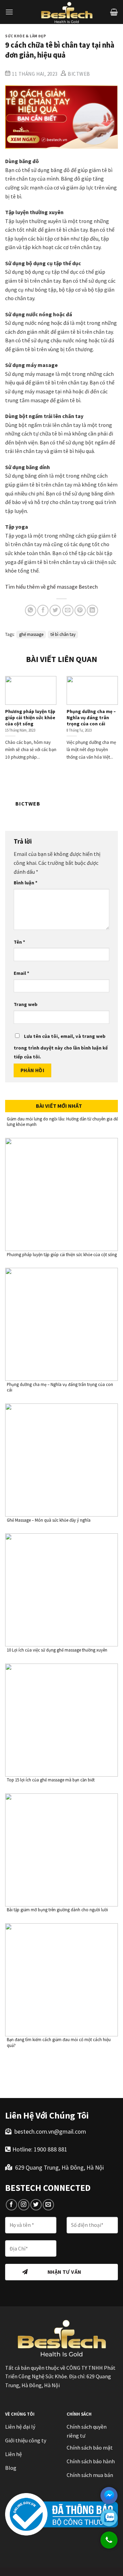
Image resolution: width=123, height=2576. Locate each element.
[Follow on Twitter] (36, 2205)
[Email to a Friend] (68, 610)
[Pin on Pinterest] (80, 610)
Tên (19, 942)
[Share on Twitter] (55, 610)
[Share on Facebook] (43, 610)
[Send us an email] (48, 2205)
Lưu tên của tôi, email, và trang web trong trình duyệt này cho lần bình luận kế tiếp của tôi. (61, 1046)
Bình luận (26, 883)
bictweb (79, 74)
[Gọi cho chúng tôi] (109, 2543)
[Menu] (9, 12)
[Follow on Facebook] (11, 2205)
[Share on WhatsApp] (31, 610)
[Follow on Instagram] (24, 2205)
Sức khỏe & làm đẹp (25, 36)
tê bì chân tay (63, 634)
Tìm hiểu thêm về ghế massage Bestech (51, 587)
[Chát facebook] (109, 2495)
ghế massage (31, 634)
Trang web (26, 1004)
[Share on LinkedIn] (92, 610)
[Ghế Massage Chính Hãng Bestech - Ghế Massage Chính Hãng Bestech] (67, 12)
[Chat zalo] (109, 2518)
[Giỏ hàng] (114, 12)
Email (22, 973)
